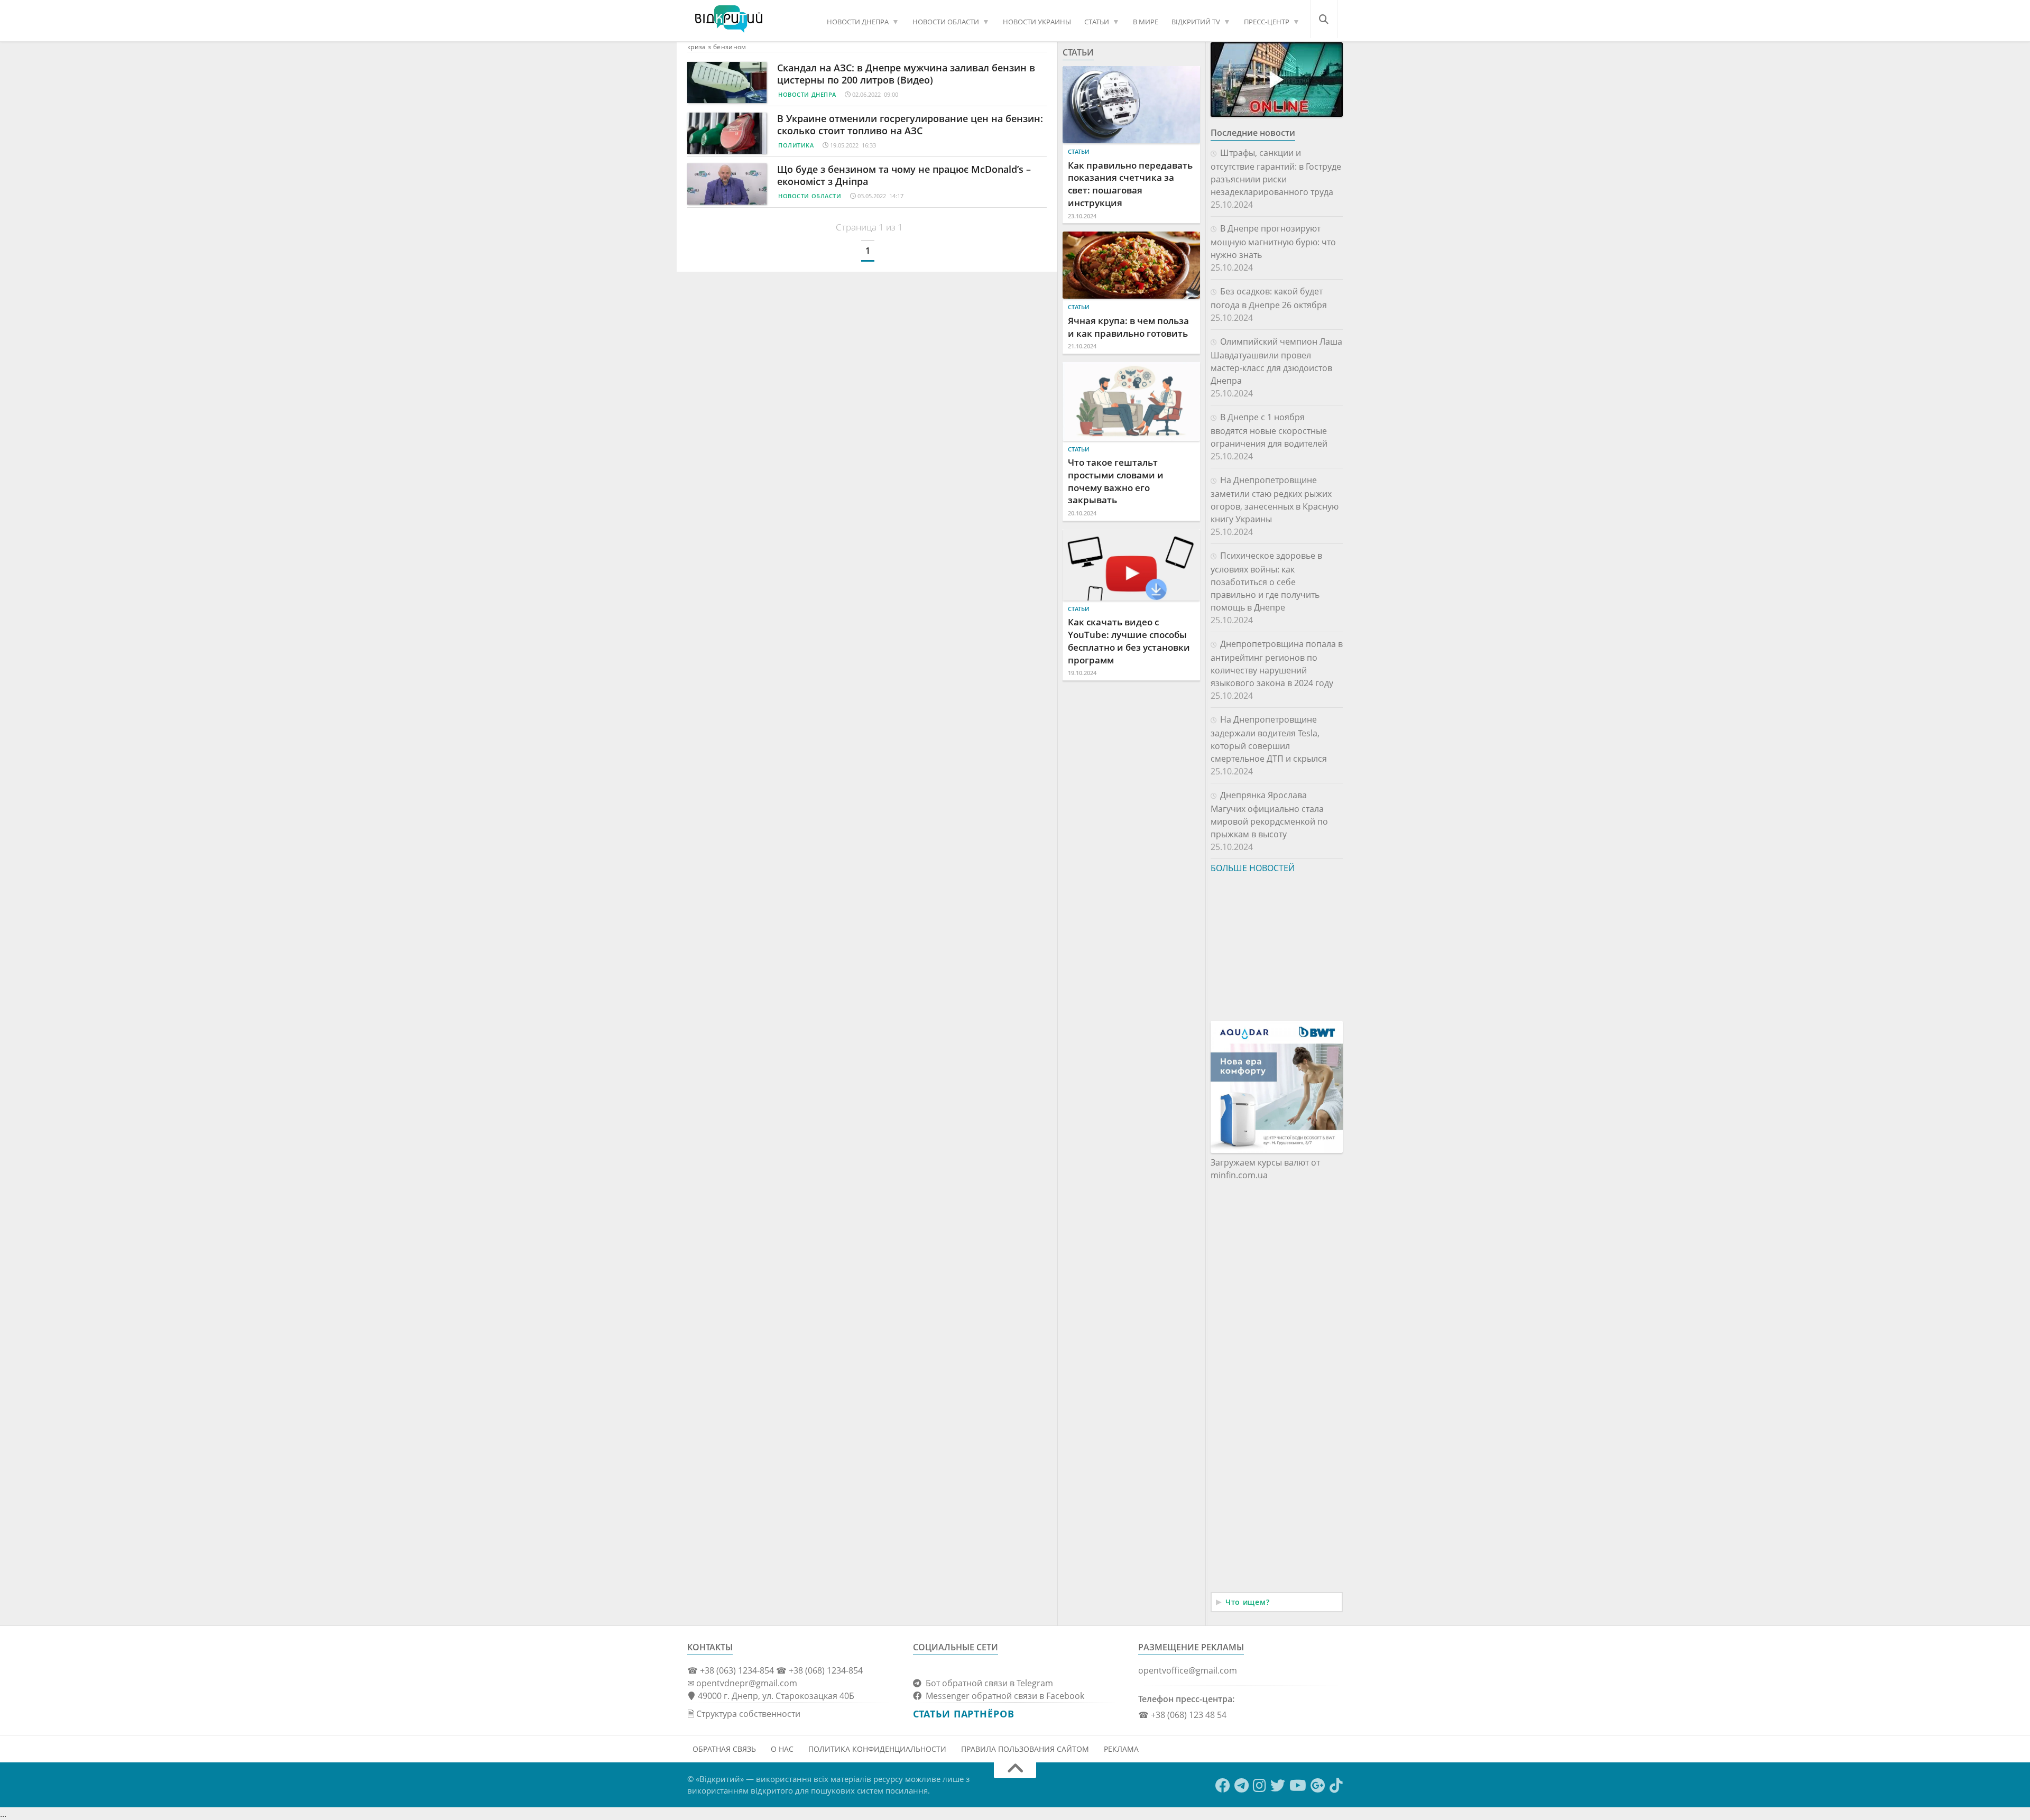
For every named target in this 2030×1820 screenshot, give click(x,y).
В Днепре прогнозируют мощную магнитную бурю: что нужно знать (1273, 242)
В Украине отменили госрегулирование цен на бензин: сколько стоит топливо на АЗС (910, 124)
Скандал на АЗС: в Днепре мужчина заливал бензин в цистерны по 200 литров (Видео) (906, 74)
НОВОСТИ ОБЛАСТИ (946, 22)
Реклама (1121, 1749)
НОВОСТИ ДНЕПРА (858, 22)
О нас (782, 1749)
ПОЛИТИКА (796, 145)
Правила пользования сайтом (1025, 1749)
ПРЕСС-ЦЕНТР (1267, 22)
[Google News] (1318, 1786)
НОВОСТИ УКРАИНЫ (1037, 22)
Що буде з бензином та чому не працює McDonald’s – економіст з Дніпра (904, 175)
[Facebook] (1223, 1786)
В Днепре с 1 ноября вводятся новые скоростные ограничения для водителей (1269, 430)
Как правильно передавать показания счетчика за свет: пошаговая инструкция (1130, 184)
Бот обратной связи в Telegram (987, 1683)
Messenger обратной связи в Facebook (1003, 1696)
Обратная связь (724, 1749)
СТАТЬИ (1097, 22)
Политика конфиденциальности (877, 1749)
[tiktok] (1336, 1786)
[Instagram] (1259, 1786)
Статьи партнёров (964, 1714)
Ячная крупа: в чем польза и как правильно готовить (1128, 327)
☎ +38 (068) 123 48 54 (1182, 1715)
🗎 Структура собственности (744, 1714)
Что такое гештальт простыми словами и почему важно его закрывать (1116, 481)
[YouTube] (1298, 1786)
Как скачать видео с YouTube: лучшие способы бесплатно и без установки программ (1129, 641)
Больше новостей (1253, 868)
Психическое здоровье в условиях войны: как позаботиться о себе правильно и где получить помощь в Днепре (1266, 581)
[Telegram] (1242, 1786)
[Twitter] (1278, 1786)
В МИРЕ (1146, 22)
